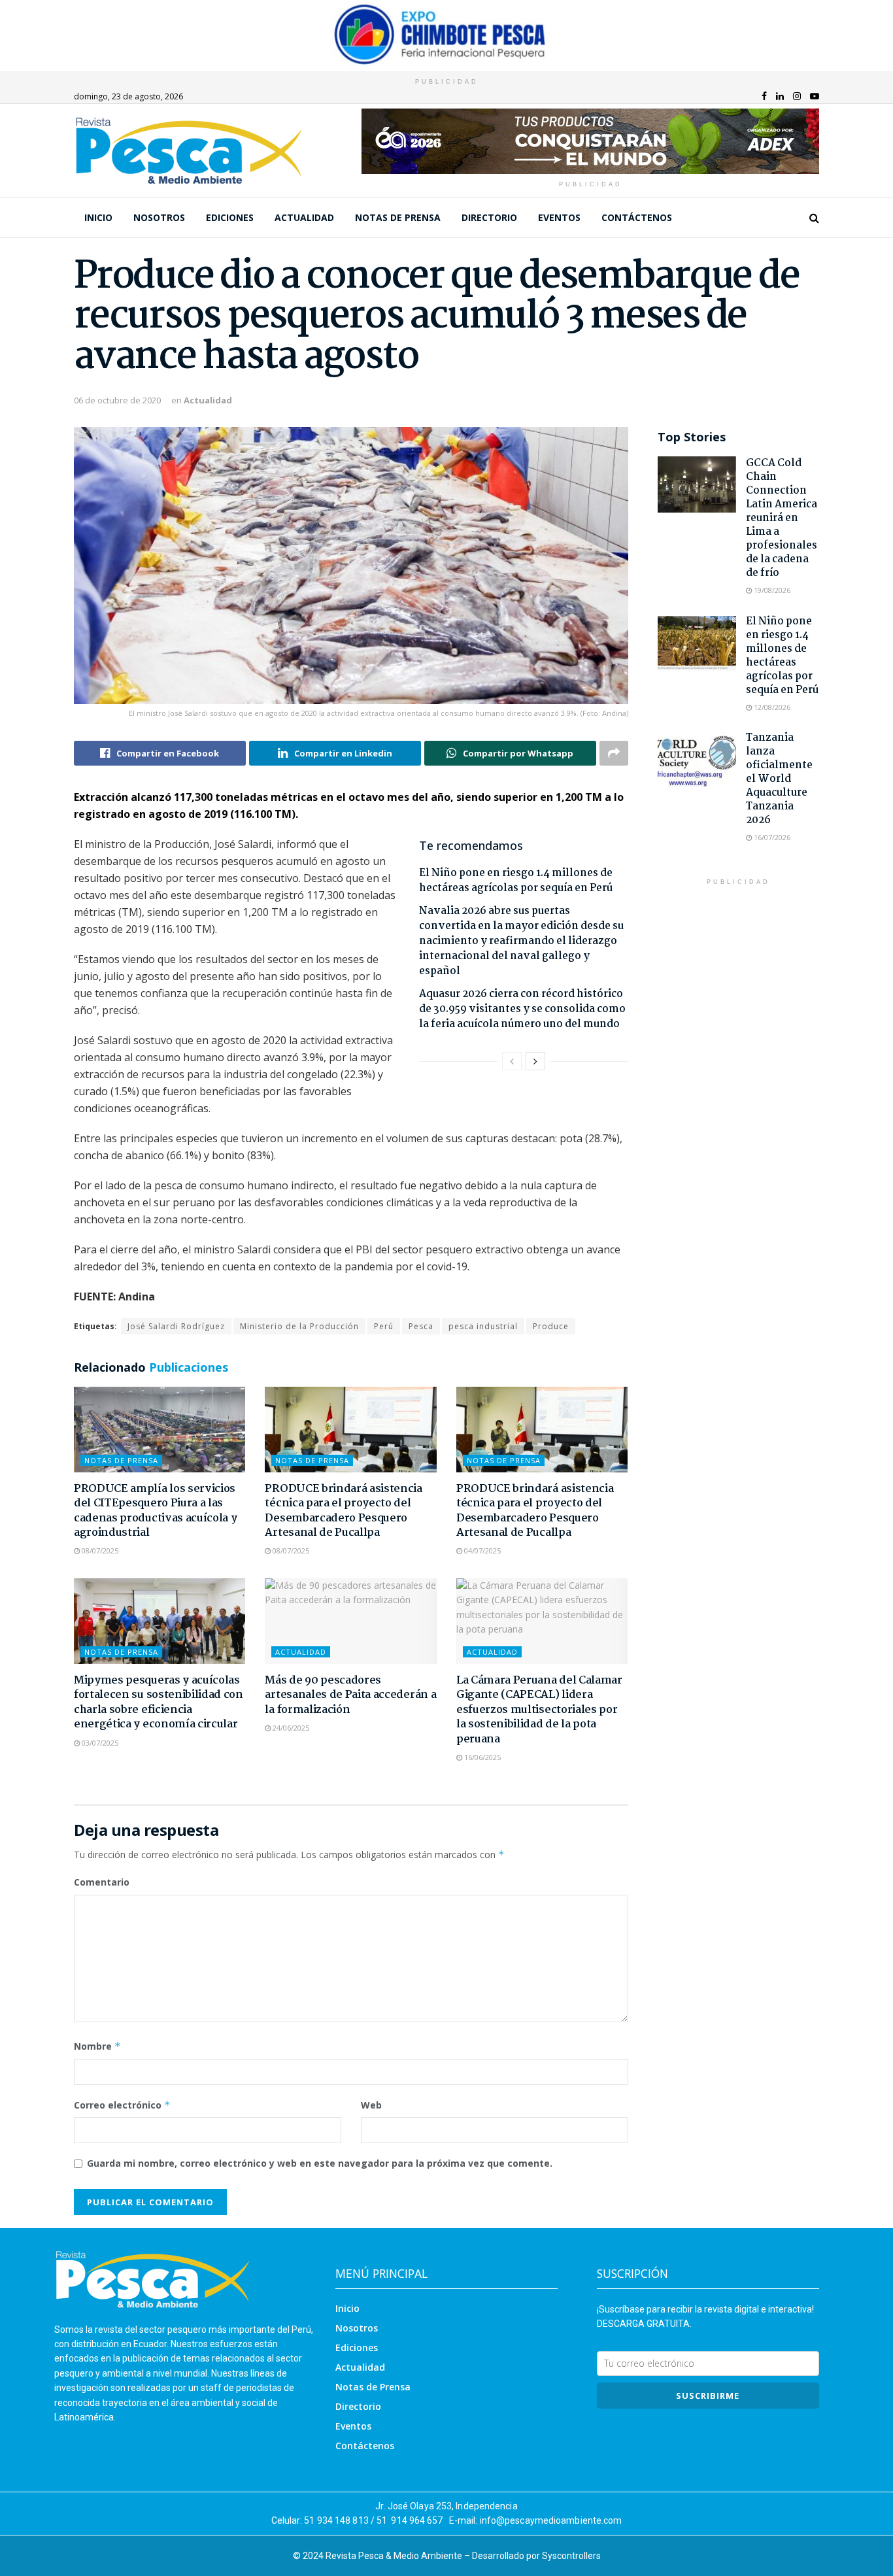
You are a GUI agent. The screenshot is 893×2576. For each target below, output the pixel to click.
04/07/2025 (481, 1551)
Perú (384, 1326)
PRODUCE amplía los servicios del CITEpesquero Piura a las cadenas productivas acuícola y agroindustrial (155, 1511)
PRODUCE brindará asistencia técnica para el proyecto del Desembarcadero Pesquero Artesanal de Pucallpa (343, 1511)
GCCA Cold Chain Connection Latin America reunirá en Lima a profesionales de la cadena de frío (782, 518)
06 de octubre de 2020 (117, 400)
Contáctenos (637, 217)
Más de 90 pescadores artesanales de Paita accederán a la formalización (350, 1695)
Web (371, 2105)
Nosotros (159, 217)
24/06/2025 (290, 1728)
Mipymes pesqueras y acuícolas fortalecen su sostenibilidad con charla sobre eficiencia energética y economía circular (159, 1703)
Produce (551, 1326)
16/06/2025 (481, 1757)
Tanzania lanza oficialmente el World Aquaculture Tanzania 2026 (779, 779)
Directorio (489, 217)
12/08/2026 (771, 707)
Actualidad (304, 217)
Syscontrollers (571, 2556)
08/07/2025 (99, 1551)
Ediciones (230, 217)
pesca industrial (483, 1326)
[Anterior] (512, 1061)
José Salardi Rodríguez (176, 1326)
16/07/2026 (771, 837)
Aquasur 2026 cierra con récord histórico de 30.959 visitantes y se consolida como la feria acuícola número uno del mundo (522, 1009)
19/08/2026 (771, 590)
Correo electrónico (122, 2105)
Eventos (559, 217)
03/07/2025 (99, 1743)
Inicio (98, 217)
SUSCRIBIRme (708, 2396)
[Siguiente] (535, 1061)
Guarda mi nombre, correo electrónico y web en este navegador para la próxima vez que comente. (320, 2163)
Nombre (97, 2046)
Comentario (102, 1882)
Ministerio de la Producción (299, 1326)
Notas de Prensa (398, 217)
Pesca (421, 1326)
